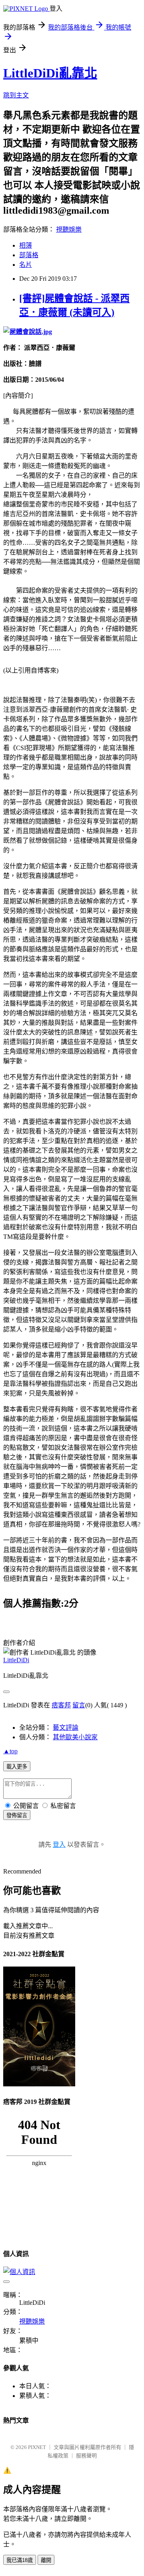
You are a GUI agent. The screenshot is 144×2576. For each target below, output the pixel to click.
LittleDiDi (16, 1660)
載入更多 (17, 1767)
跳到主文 (16, 95)
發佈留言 (17, 1815)
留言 (79, 1705)
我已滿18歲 (20, 2560)
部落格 (29, 255)
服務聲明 (86, 2456)
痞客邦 (61, 1705)
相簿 (26, 245)
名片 (26, 265)
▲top (10, 1751)
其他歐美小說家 (75, 1737)
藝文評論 (66, 1728)
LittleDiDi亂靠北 (50, 73)
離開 (46, 2560)
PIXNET (37, 2447)
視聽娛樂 (69, 229)
